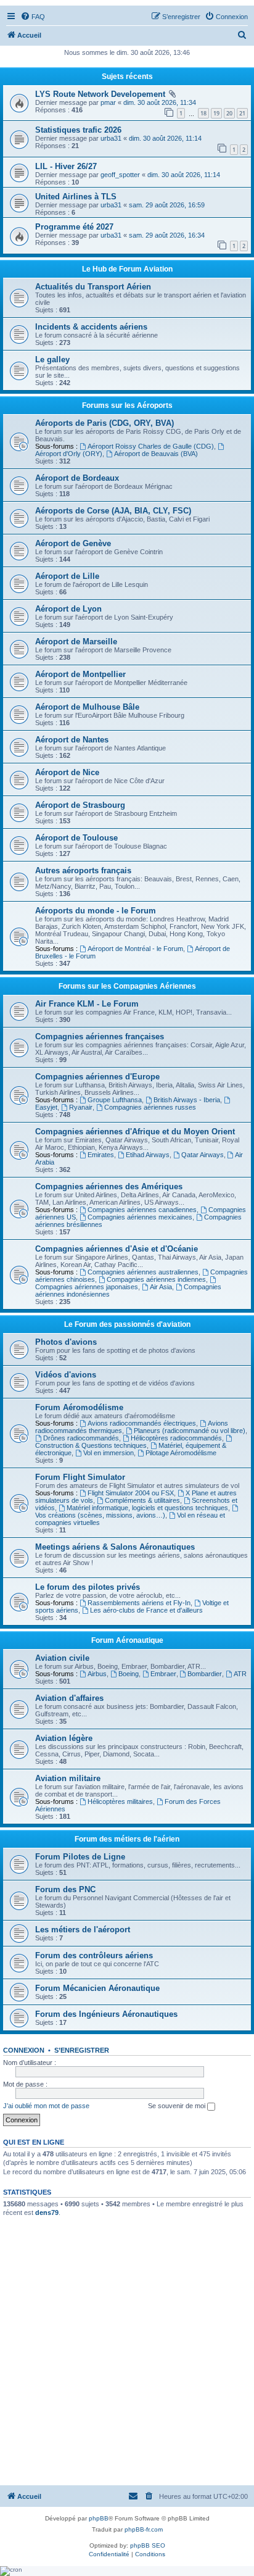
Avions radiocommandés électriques (142, 1423)
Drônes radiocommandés (81, 1438)
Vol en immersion (109, 1453)
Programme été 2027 (74, 227)
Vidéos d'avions (66, 1375)
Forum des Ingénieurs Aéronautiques (106, 2014)
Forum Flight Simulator (80, 1477)
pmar (108, 102)
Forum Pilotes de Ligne (80, 1857)
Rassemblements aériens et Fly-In (139, 1603)
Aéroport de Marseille (76, 642)
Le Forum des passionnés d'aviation (127, 1324)
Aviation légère (64, 1738)
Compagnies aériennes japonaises (87, 1287)
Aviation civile (62, 1658)
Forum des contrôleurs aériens (94, 1955)
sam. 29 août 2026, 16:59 (167, 205)
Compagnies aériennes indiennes (156, 1279)
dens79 (47, 2212)
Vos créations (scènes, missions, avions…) (100, 1515)
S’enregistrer (82, 2050)
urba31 (111, 138)
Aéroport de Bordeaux (77, 478)
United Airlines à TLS (76, 197)
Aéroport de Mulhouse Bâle (87, 707)
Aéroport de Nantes (72, 740)
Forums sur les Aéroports (127, 405)
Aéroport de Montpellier (80, 674)
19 (216, 113)
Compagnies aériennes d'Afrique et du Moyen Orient (135, 1132)
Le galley (52, 359)
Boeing (129, 1674)
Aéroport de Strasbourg (80, 805)
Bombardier (205, 1674)
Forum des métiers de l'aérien (127, 1839)
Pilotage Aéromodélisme (181, 1453)
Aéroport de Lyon (68, 609)
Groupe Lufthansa (115, 1100)
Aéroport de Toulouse (76, 838)
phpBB (99, 2518)
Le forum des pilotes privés (88, 1587)
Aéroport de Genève (73, 543)
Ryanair (81, 1107)
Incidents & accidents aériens (91, 327)
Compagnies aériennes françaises (100, 1037)
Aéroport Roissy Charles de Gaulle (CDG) (151, 446)
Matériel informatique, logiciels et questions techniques (147, 1508)
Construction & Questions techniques (91, 1445)
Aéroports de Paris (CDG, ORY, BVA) (104, 423)
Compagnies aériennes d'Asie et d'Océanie (117, 1249)
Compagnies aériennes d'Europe (97, 1077)
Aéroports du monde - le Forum (96, 911)
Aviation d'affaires (69, 1698)
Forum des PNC (65, 1889)
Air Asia (161, 1287)
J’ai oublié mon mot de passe (46, 2106)
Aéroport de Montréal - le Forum (135, 949)
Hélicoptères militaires (120, 1801)
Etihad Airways (148, 1155)
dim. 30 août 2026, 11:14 (165, 138)
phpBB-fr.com (144, 2529)
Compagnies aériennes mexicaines (140, 1217)
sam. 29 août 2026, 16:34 (167, 235)
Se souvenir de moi (178, 2106)
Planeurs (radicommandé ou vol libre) (190, 1431)
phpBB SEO (148, 2545)
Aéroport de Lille (67, 576)
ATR (240, 1674)
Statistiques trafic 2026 (78, 130)
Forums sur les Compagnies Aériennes (127, 986)
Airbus (97, 1674)
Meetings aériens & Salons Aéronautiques (115, 1547)
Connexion (24, 2050)
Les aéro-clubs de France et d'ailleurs (146, 1610)
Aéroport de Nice (67, 772)
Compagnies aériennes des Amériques (109, 1186)
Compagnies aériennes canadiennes (142, 1210)
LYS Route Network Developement (100, 94)
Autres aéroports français (83, 870)
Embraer (163, 1674)
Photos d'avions (66, 1342)
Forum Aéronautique (127, 1640)
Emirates (101, 1155)
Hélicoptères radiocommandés (176, 1438)
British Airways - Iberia (187, 1100)
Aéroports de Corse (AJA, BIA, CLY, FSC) (113, 511)
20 (229, 113)
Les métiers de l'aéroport (83, 1930)
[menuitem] (33, 17)
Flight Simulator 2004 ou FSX (131, 1493)
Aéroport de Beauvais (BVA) (156, 454)
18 (203, 113)
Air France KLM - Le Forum (87, 1004)
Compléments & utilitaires (142, 1500)
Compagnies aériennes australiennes (143, 1272)
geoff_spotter (120, 175)
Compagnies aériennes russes (150, 1107)
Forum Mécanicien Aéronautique (97, 1988)
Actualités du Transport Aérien (93, 287)
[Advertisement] (127, 2351)
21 (242, 113)
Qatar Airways (203, 1155)
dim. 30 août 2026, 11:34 (160, 102)
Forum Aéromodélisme (79, 1407)
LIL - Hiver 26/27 (66, 166)
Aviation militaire (68, 1778)
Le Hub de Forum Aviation (127, 269)
